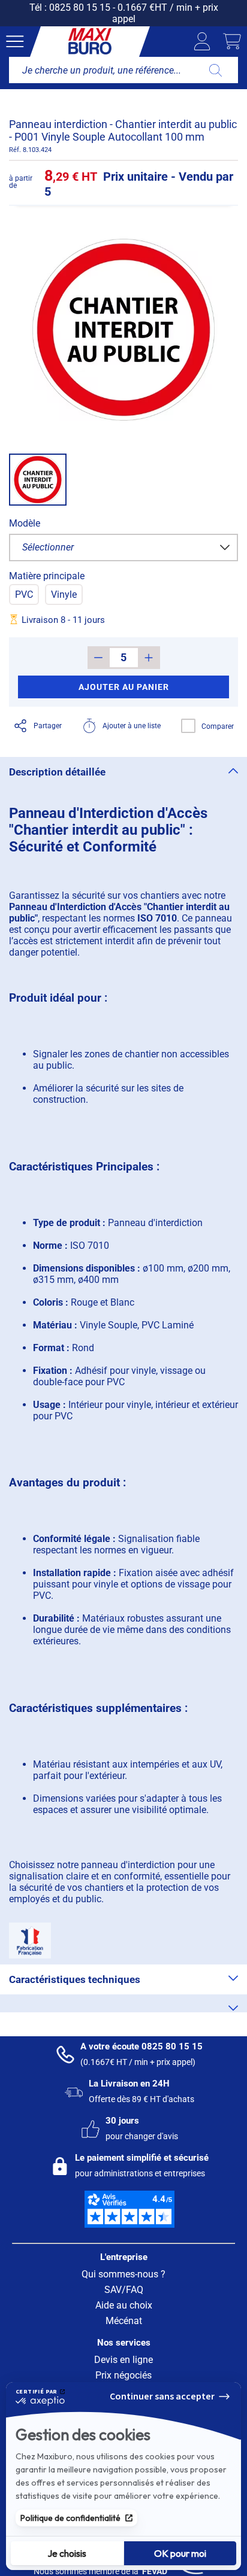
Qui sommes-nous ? (123, 2274)
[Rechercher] (216, 70)
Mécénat (124, 2321)
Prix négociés (123, 2375)
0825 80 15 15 (80, 7)
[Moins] (99, 658)
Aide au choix (124, 2305)
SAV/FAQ (124, 2290)
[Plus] (149, 658)
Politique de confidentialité (70, 2518)
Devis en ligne (123, 2360)
